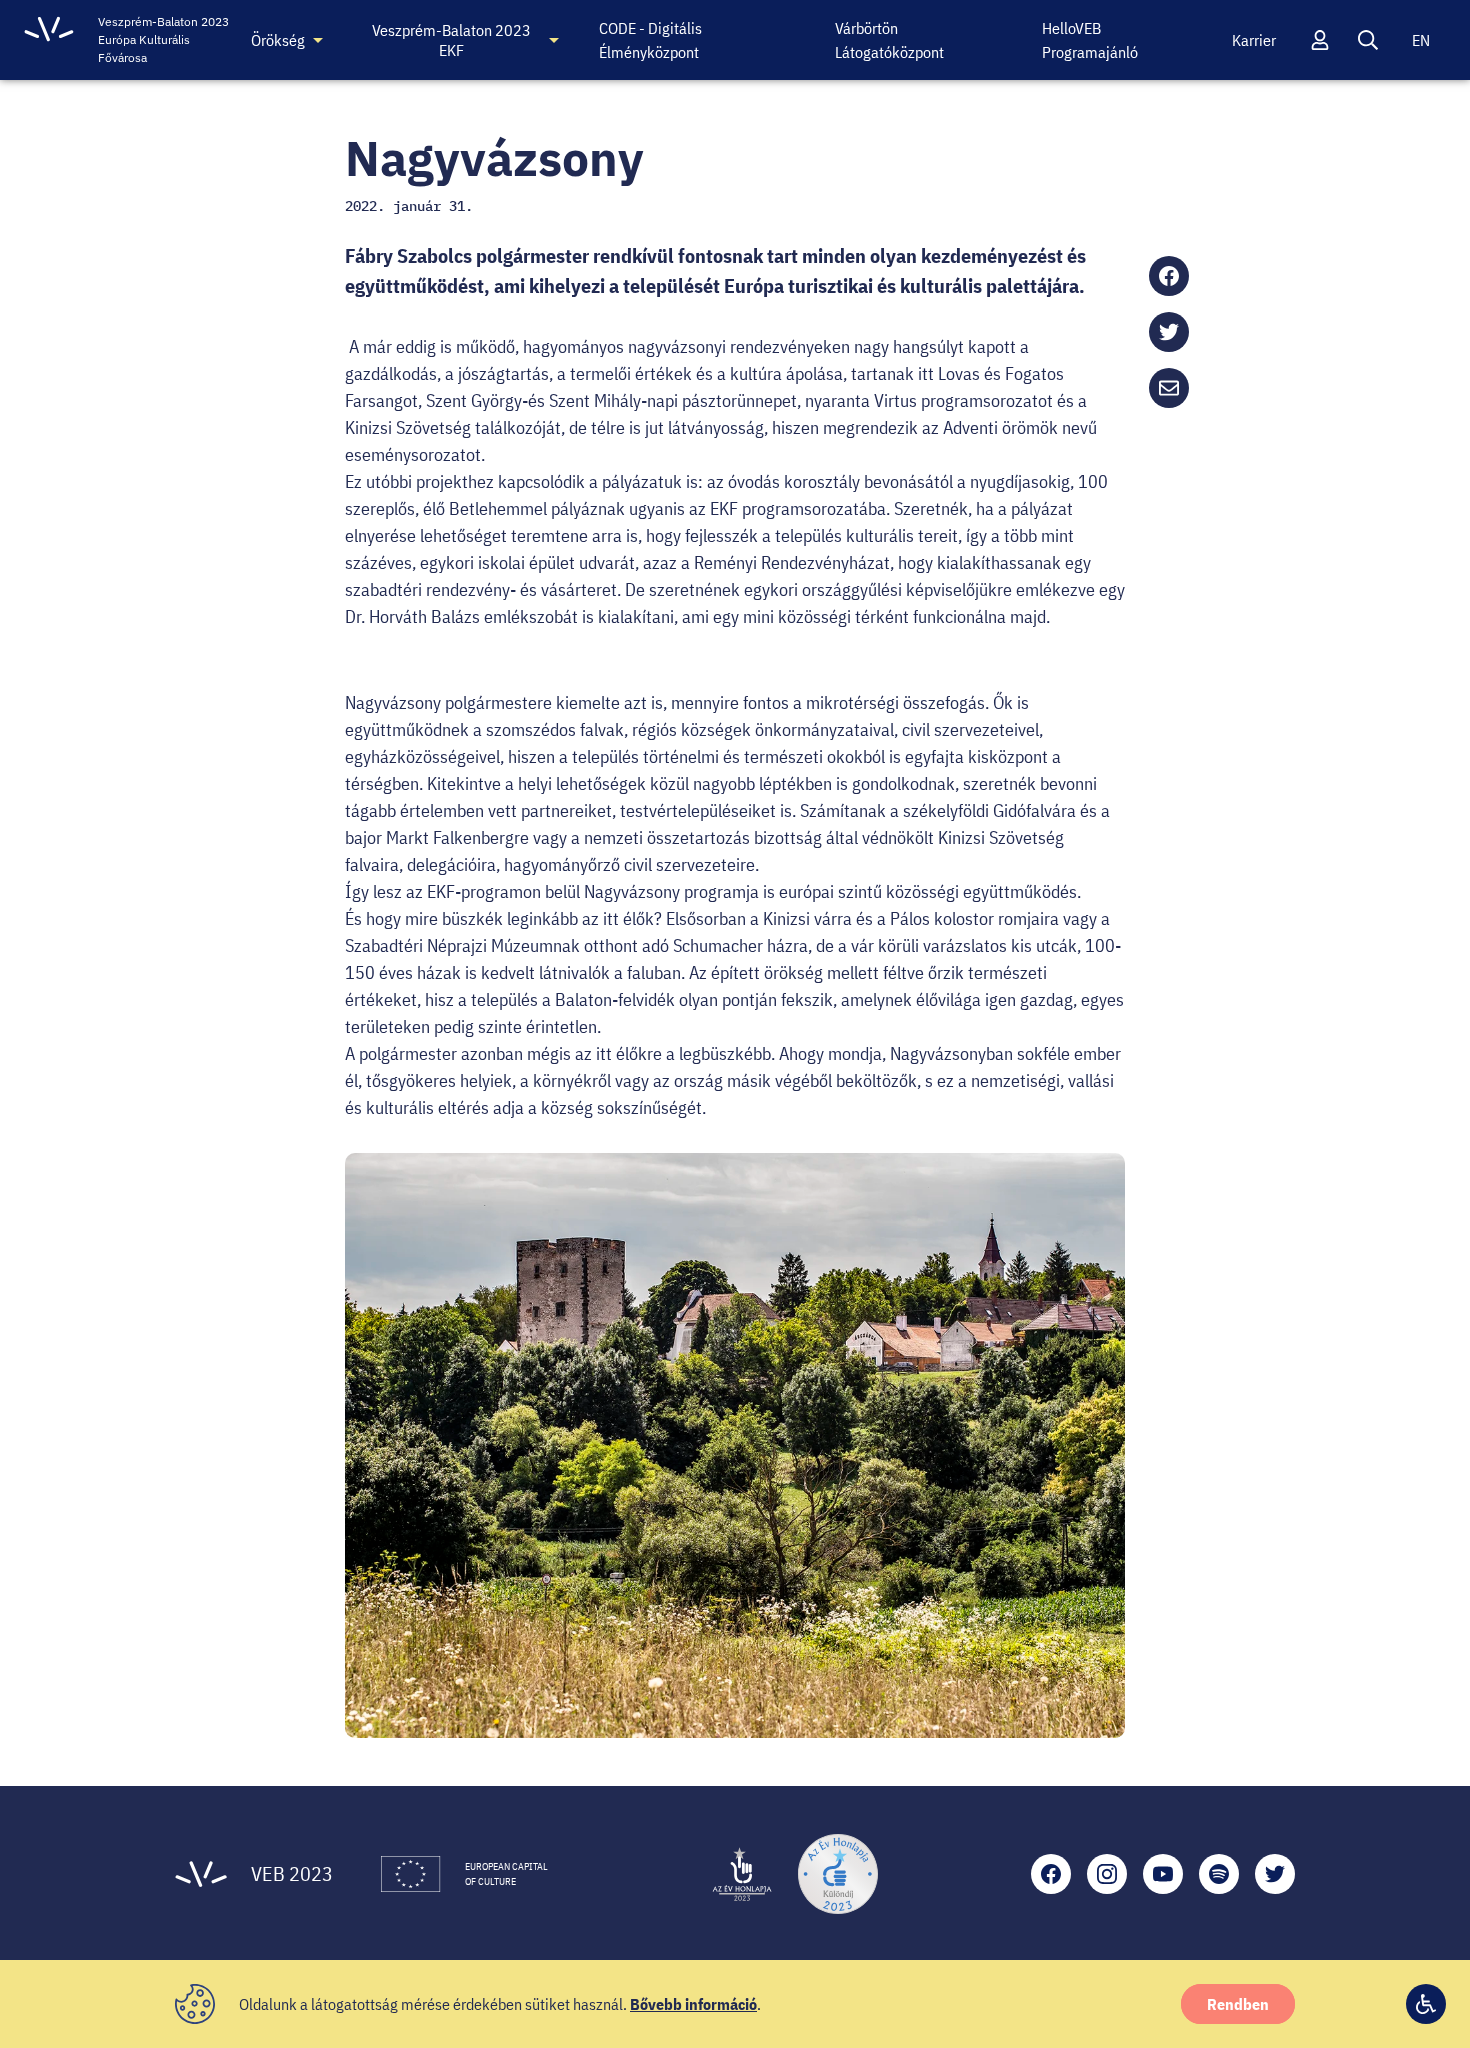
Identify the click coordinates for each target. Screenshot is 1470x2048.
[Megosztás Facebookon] (1169, 276)
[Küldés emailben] (1169, 388)
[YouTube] (1163, 1874)
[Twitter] (1275, 1874)
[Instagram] (1107, 1874)
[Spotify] (1219, 1874)
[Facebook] (1051, 1874)
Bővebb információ (693, 2004)
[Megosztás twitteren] (1169, 332)
